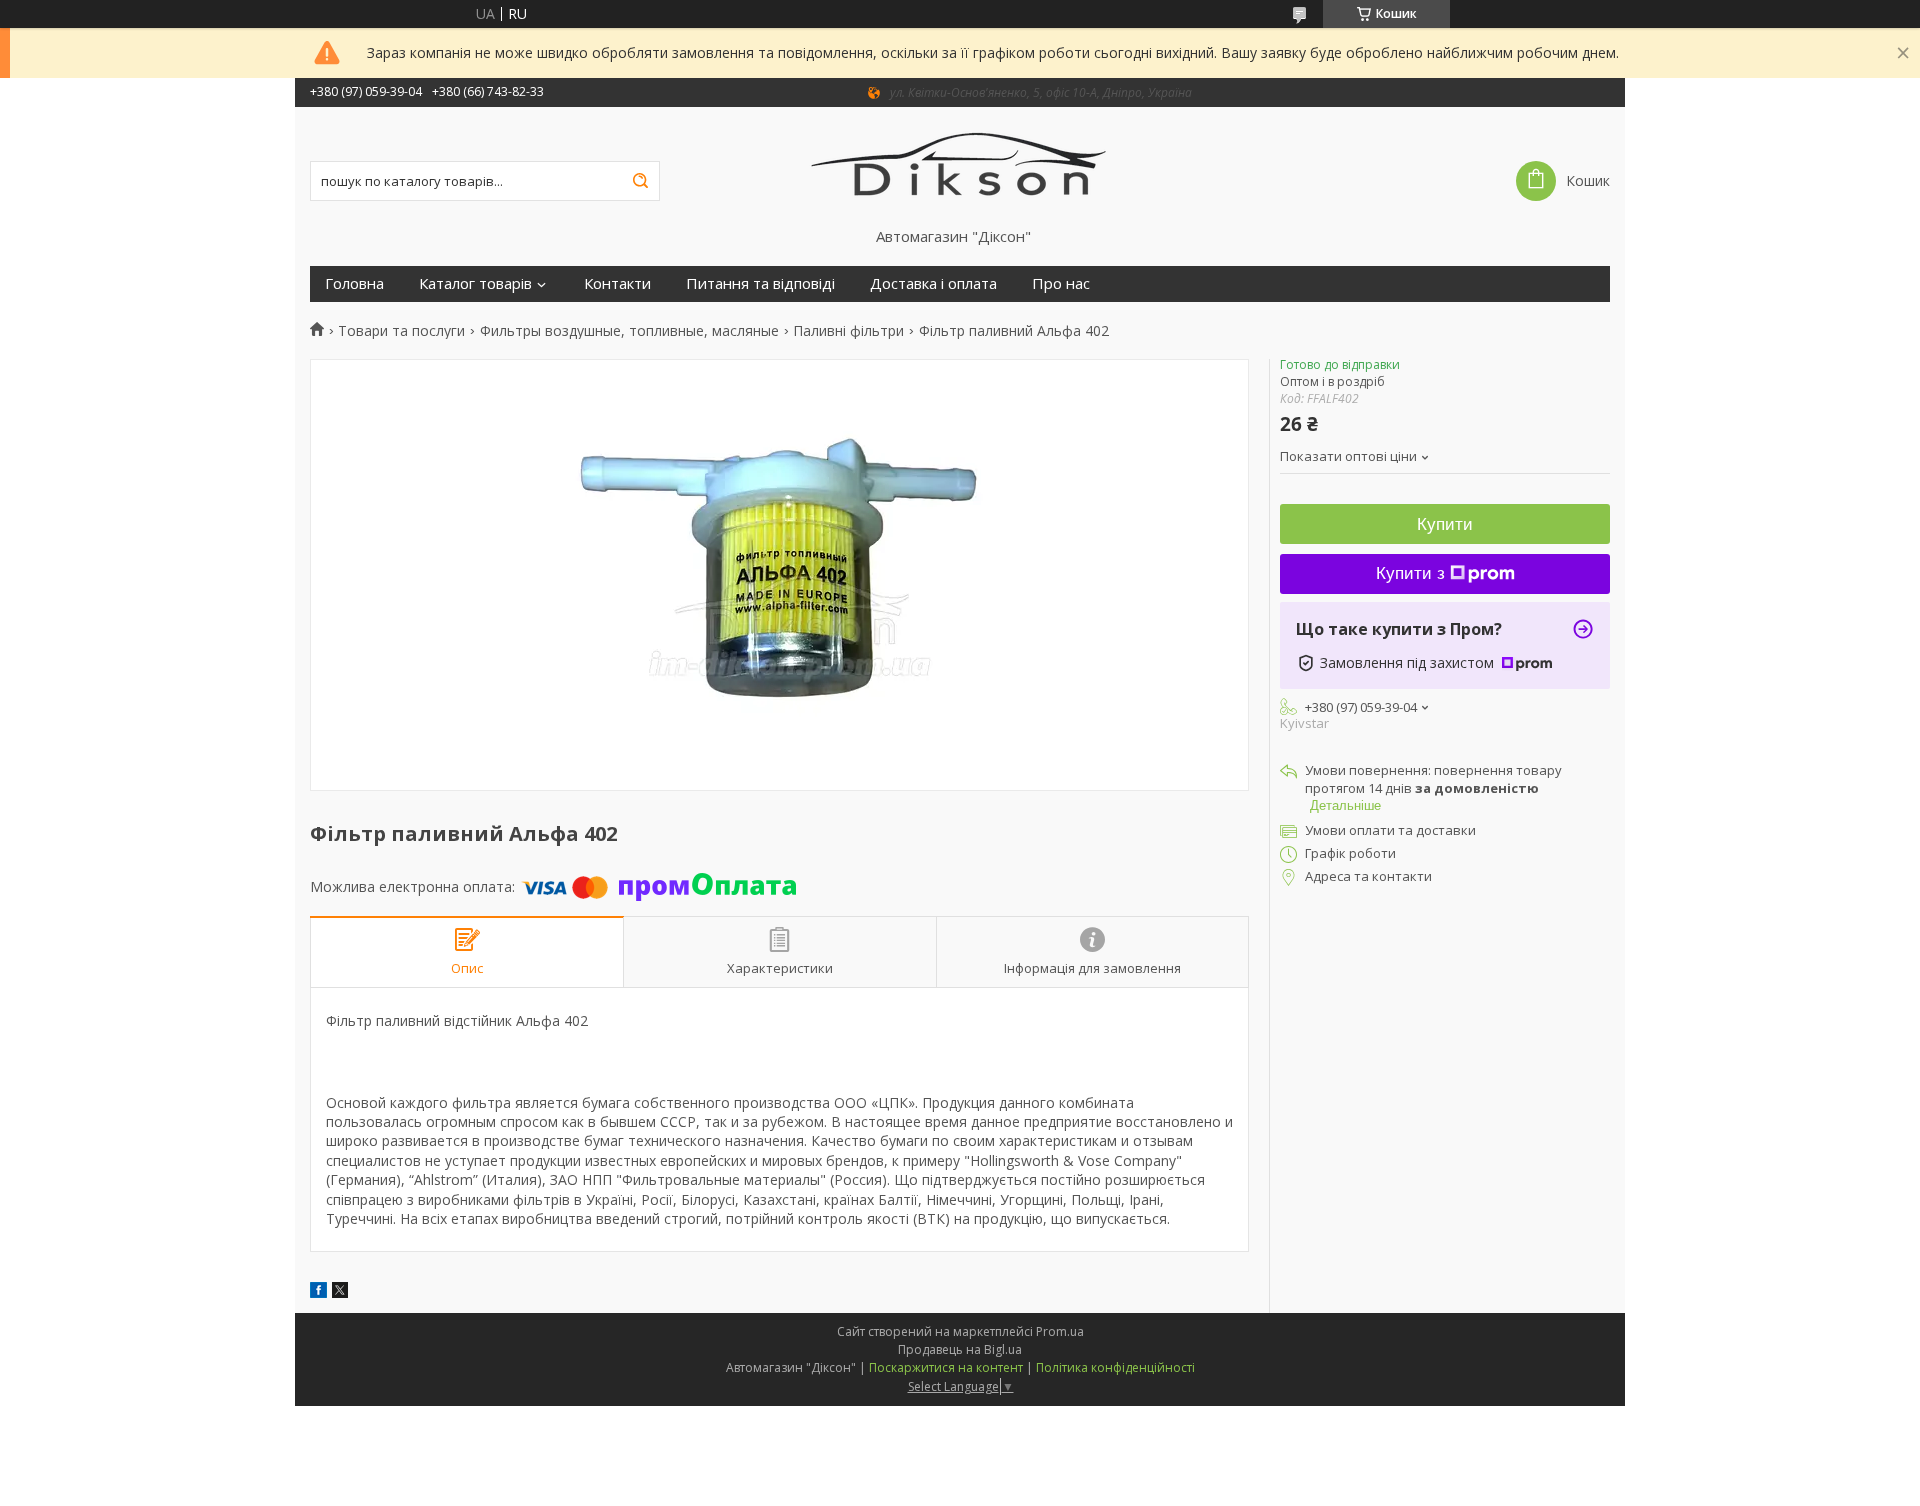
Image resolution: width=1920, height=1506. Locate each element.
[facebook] (318, 1292)
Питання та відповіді (760, 283)
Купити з (1410, 573)
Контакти (617, 283)
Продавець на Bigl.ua (960, 1349)
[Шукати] (640, 181)
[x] (340, 1292)
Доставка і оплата (933, 283)
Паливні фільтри (848, 331)
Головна (354, 283)
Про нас (1061, 283)
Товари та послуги (401, 331)
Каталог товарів (475, 283)
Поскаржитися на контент (946, 1367)
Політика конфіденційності (1115, 1367)
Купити (1445, 524)
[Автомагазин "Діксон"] (960, 167)
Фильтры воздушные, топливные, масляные (629, 331)
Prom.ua (1060, 1331)
